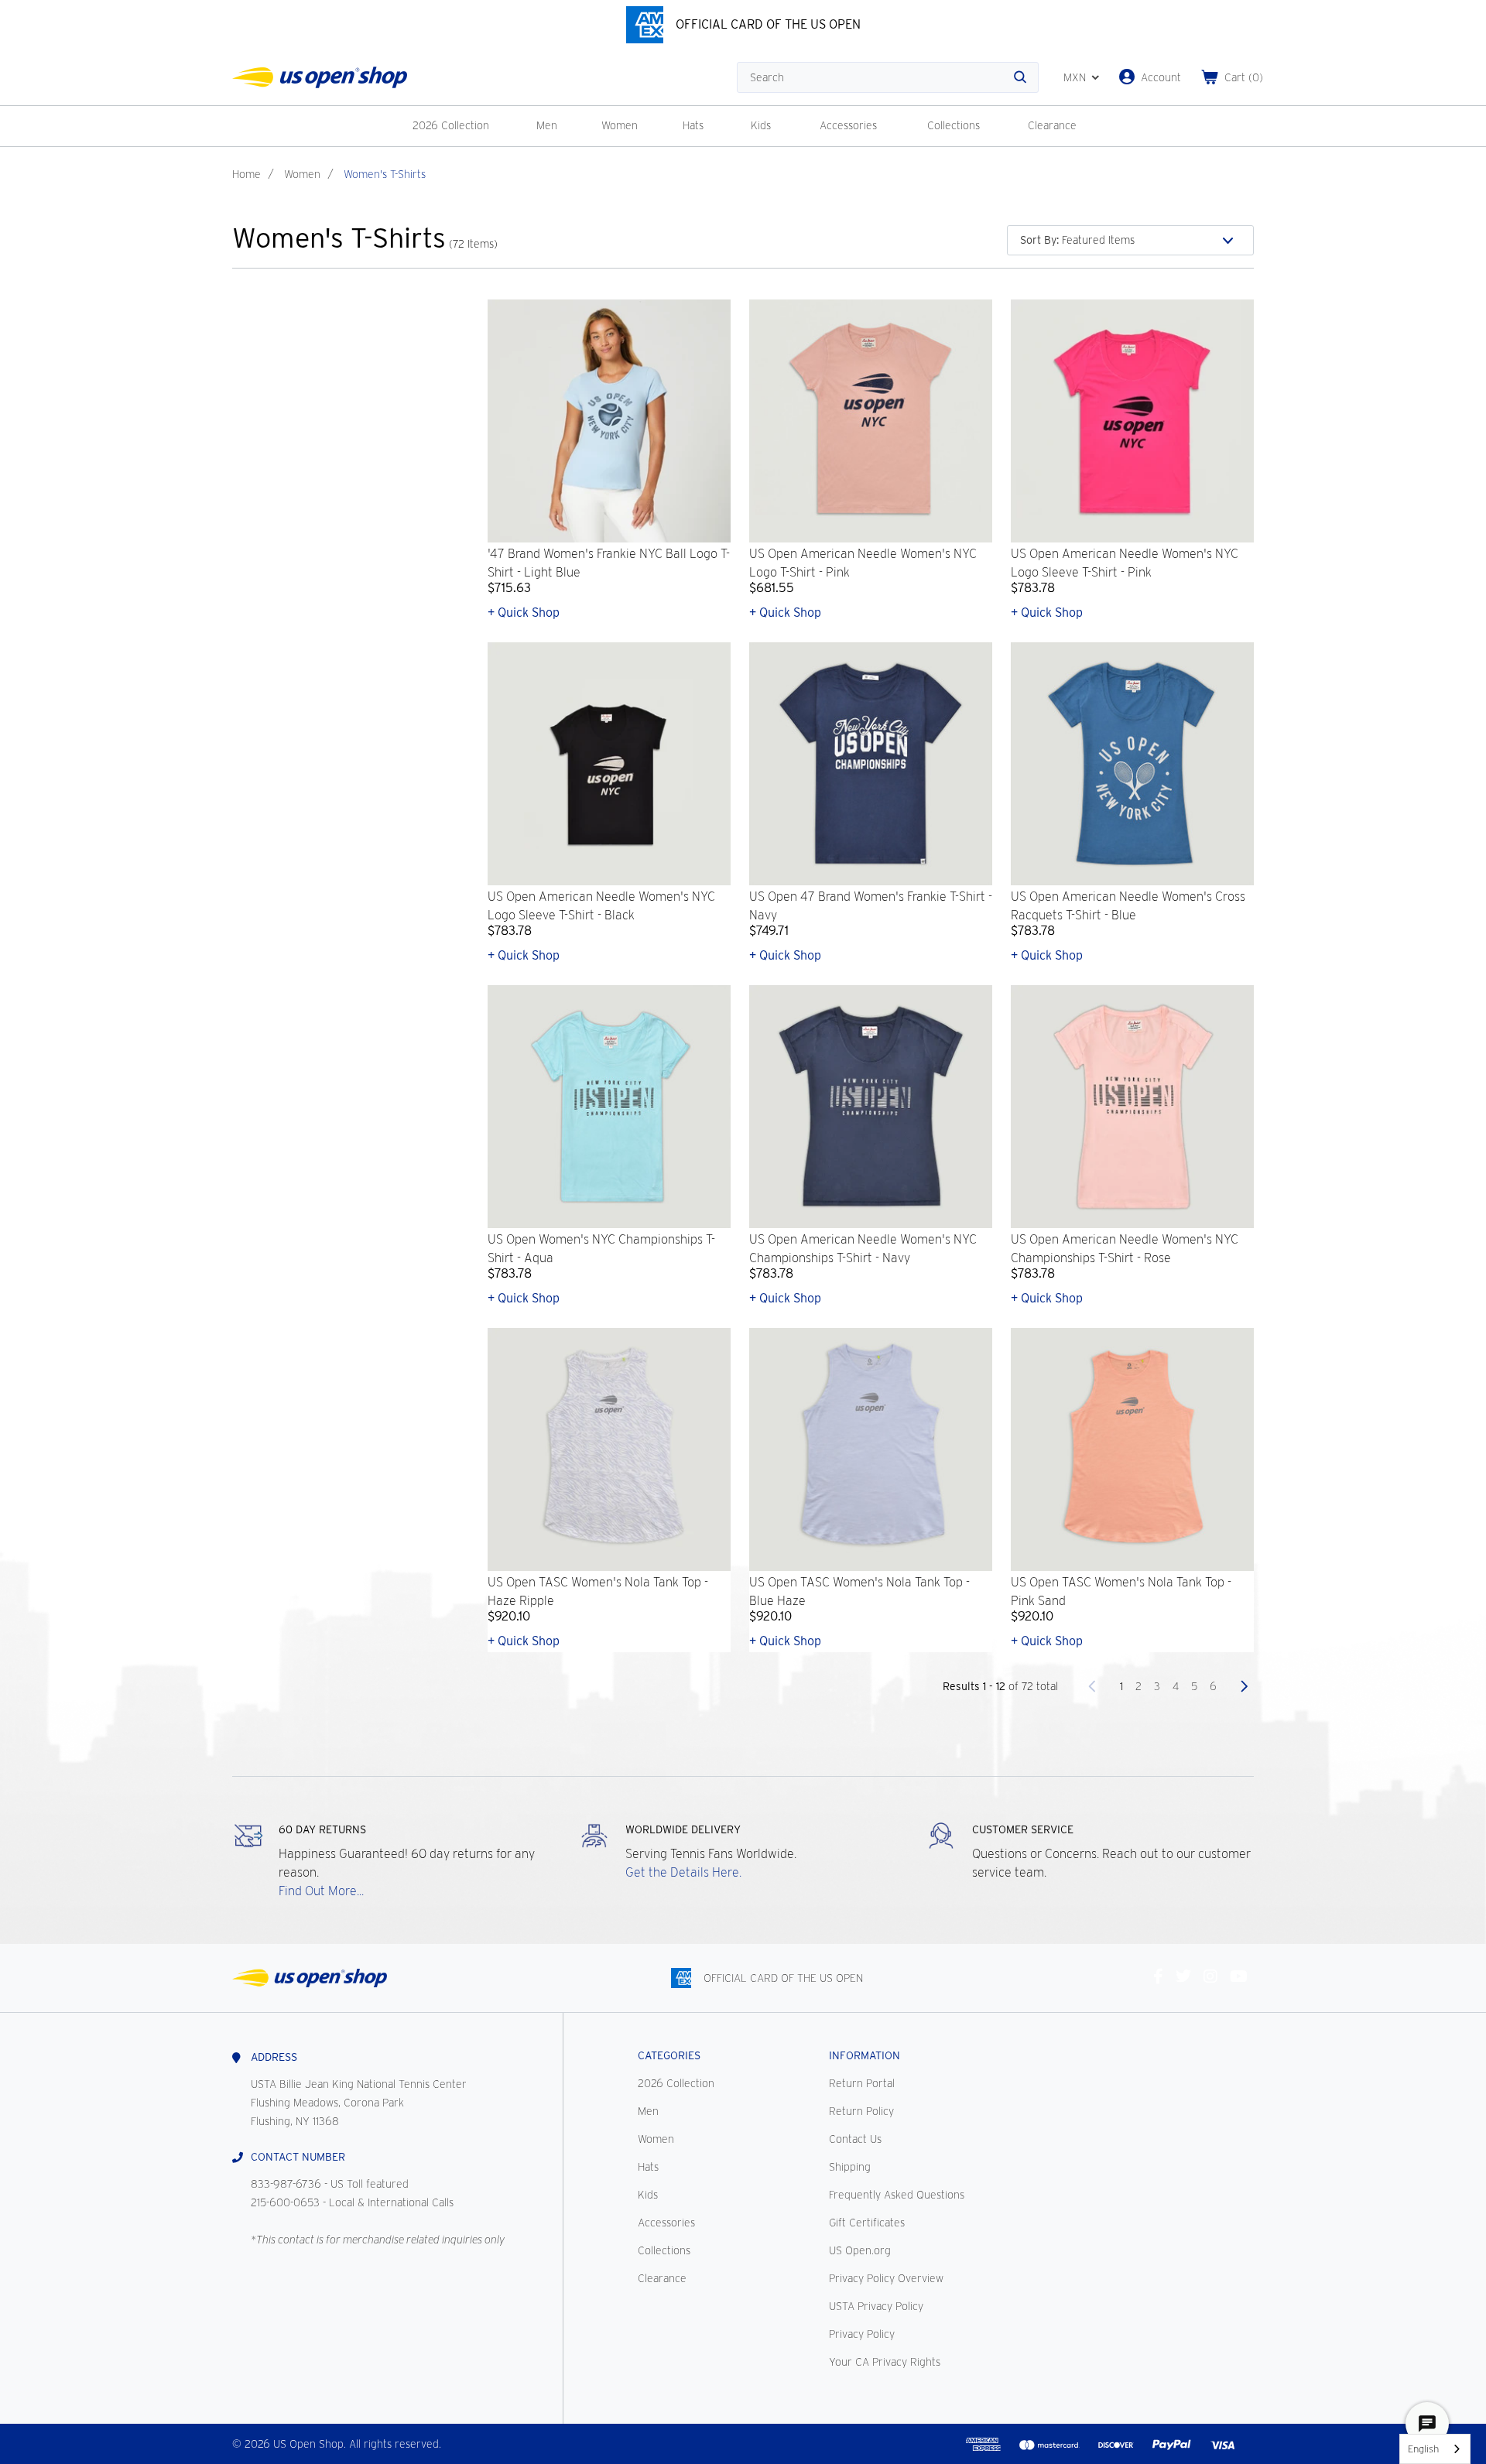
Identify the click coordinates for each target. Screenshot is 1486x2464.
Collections (954, 125)
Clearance (1052, 125)
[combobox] (1435, 2449)
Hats (693, 125)
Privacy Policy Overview (886, 2278)
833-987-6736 (286, 2184)
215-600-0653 (285, 2202)
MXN (1075, 77)
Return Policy (861, 2111)
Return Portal (862, 2083)
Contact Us (855, 2139)
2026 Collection (451, 125)
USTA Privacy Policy (876, 2306)
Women (620, 125)
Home (247, 174)
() (1244, 77)
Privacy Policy (862, 2334)
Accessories (848, 125)
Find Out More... (321, 1891)
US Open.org (860, 2250)
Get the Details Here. (683, 1872)
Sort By (1039, 240)
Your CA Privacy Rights (885, 2362)
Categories (669, 2055)
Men (547, 125)
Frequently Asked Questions (897, 2195)
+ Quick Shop (524, 613)
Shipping (850, 2167)
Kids (761, 125)
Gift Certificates (867, 2223)
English (1423, 2449)
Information (865, 2055)
